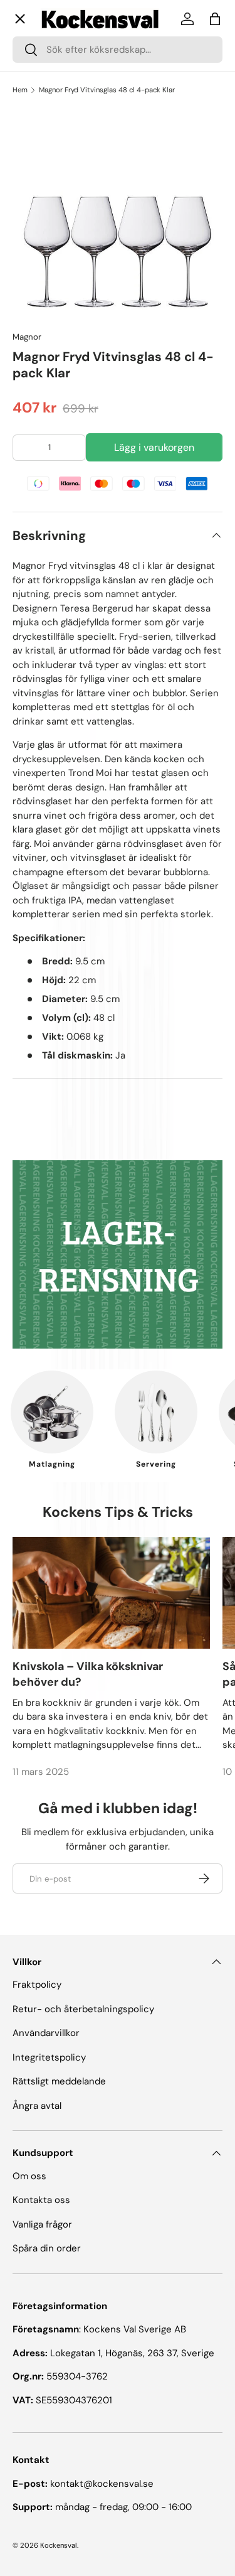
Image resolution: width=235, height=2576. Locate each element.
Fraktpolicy (37, 1985)
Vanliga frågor (52, 423)
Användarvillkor (46, 2033)
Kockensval (59, 2545)
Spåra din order (47, 2248)
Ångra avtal (37, 2106)
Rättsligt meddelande (59, 2081)
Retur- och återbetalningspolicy (83, 2009)
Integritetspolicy (49, 2057)
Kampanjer (47, 264)
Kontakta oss (51, 450)
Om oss (39, 369)
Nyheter (41, 310)
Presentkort (49, 396)
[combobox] (118, 50)
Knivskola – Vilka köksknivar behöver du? (88, 1674)
